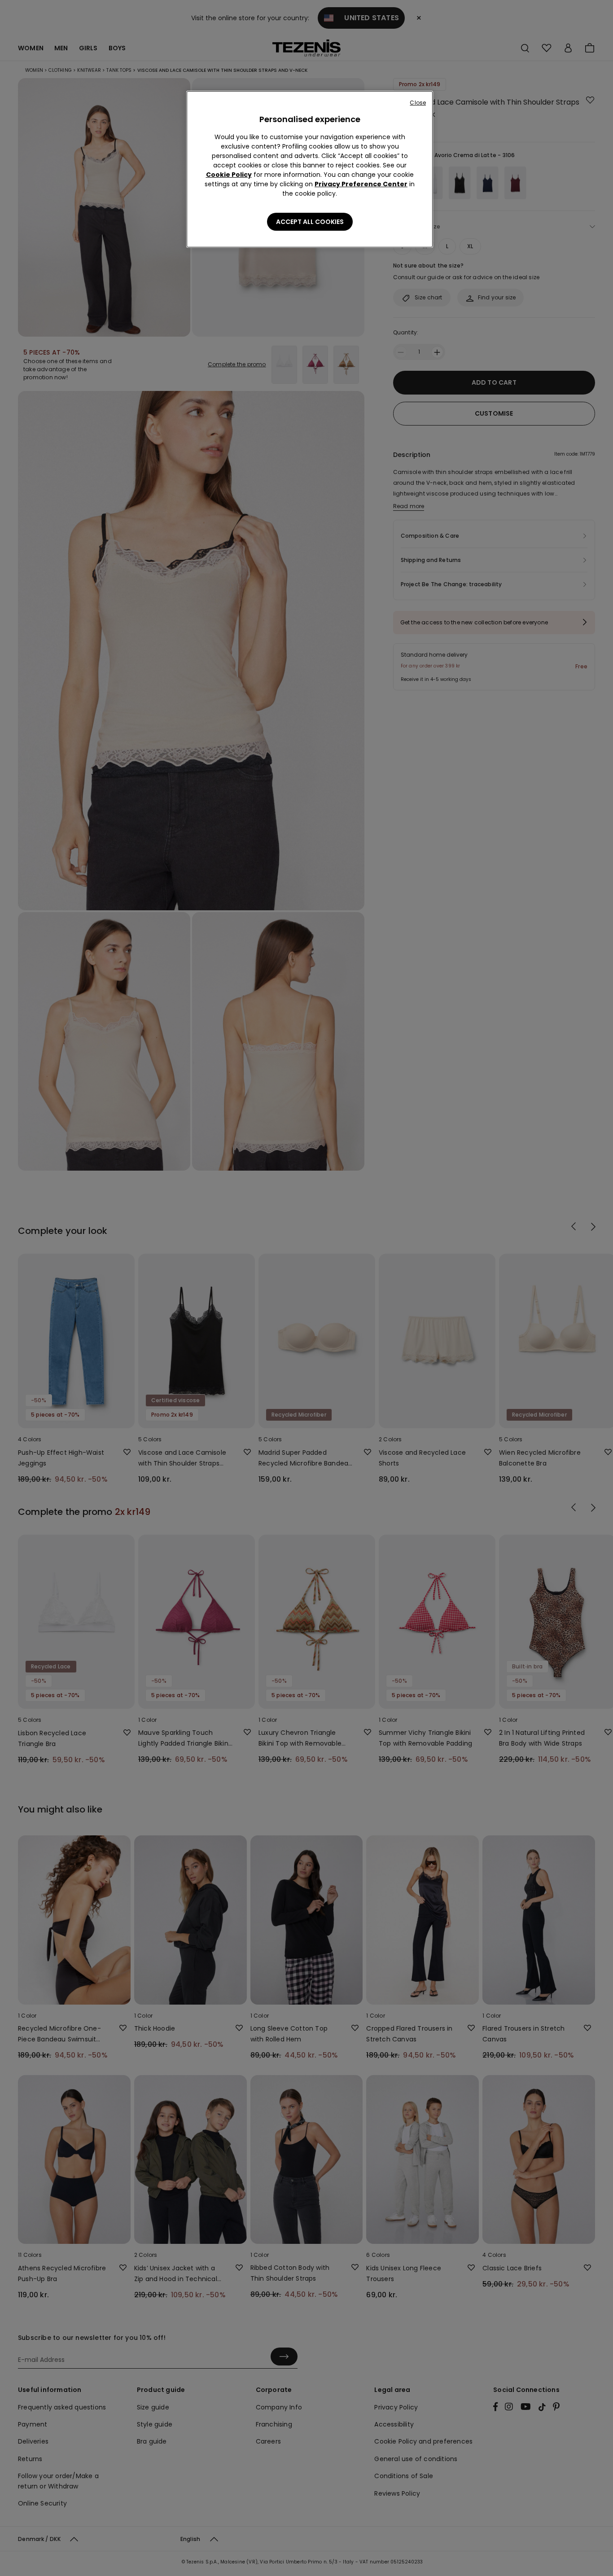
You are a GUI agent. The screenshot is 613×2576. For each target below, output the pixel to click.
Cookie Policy (229, 175)
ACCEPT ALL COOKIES (310, 222)
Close (418, 103)
